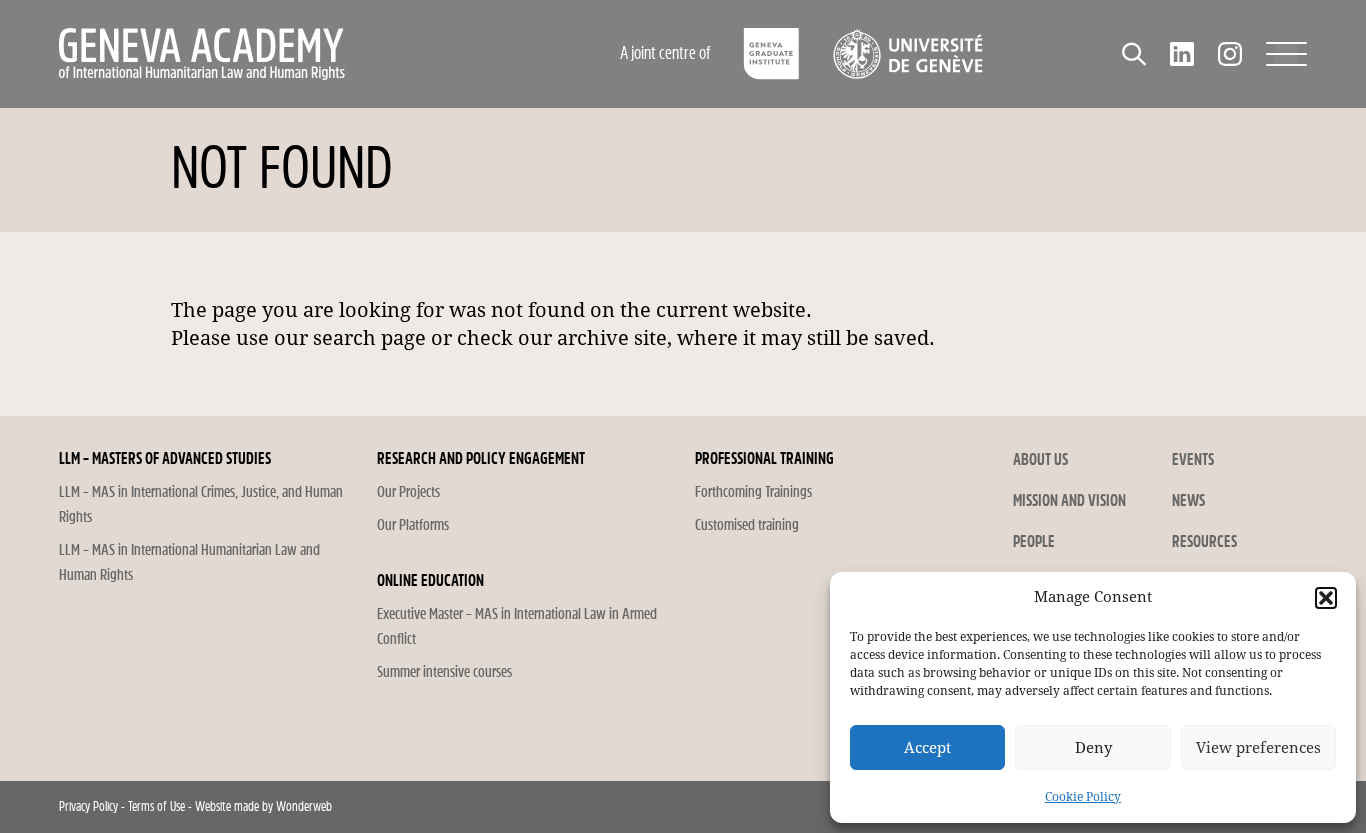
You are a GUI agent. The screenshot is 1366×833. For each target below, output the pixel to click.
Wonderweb (304, 806)
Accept (927, 748)
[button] (1326, 598)
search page (369, 338)
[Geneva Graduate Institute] (771, 54)
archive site (612, 338)
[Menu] (1286, 54)
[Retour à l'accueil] (288, 54)
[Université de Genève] (907, 54)
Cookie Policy (1083, 797)
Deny (1093, 748)
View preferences (1258, 748)
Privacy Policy (88, 806)
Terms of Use (156, 806)
